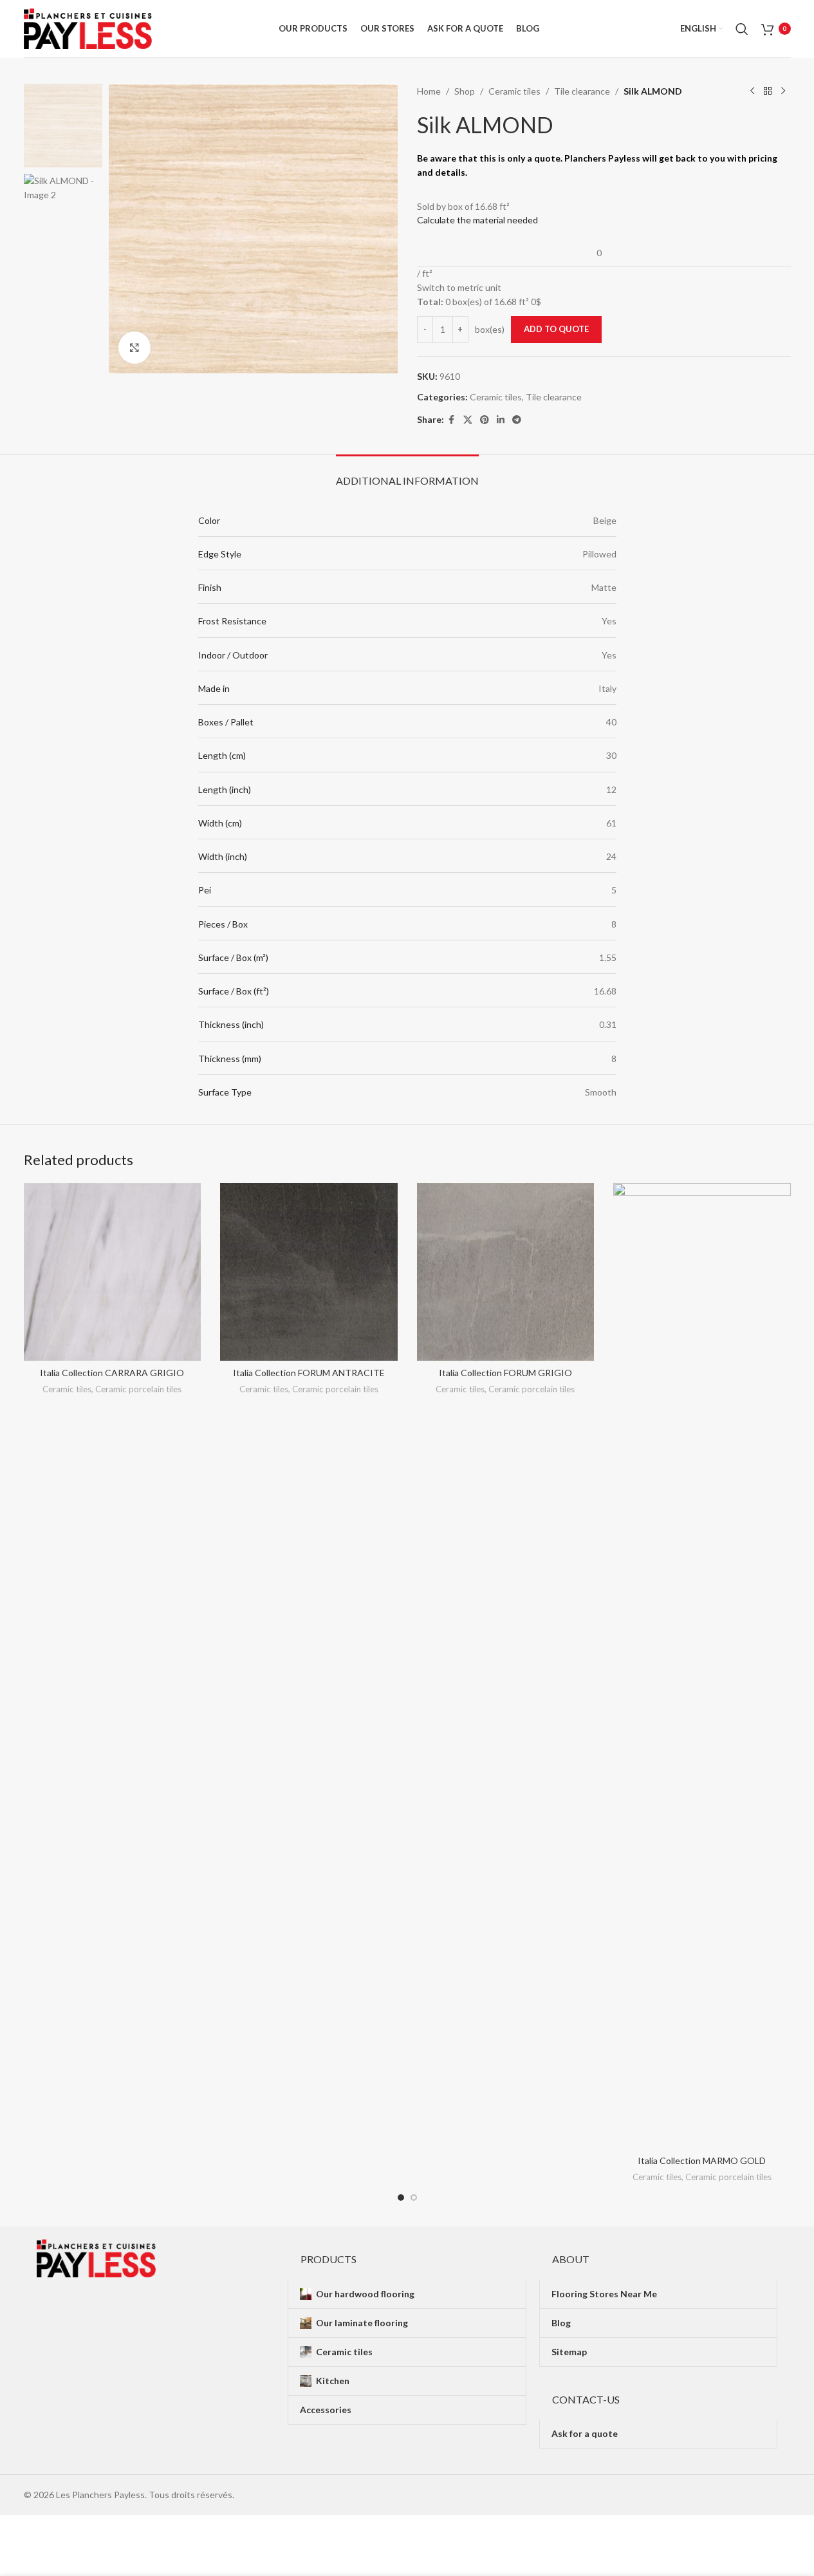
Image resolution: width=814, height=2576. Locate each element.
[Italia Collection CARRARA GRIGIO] (113, 1272)
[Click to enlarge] (134, 348)
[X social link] (468, 420)
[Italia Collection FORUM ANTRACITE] (309, 1272)
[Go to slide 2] (414, 2198)
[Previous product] (752, 91)
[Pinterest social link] (485, 420)
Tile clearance (582, 91)
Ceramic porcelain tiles (138, 1389)
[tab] (407, 474)
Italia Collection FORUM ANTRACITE (309, 1373)
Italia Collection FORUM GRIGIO (505, 1373)
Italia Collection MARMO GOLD (702, 2161)
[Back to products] (768, 91)
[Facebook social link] (452, 420)
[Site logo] (88, 27)
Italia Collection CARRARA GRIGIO (112, 1373)
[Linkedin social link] (501, 420)
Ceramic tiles (514, 91)
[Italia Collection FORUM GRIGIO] (506, 1272)
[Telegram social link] (517, 420)
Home (429, 91)
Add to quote (556, 329)
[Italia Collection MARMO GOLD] (702, 1666)
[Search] (742, 29)
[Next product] (783, 91)
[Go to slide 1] (401, 2198)
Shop (465, 91)
